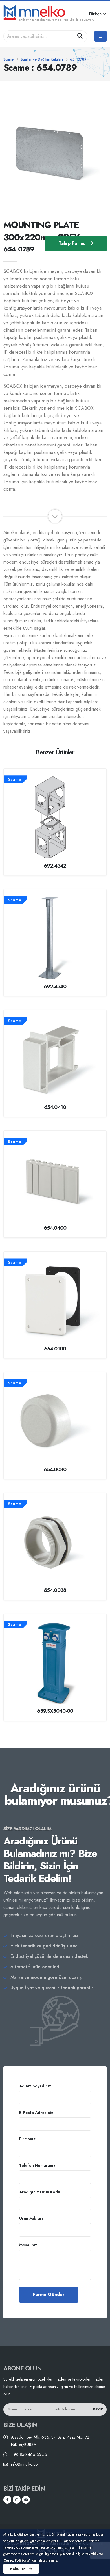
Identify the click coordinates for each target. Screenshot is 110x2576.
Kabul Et (18, 2569)
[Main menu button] (101, 36)
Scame (8, 59)
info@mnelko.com (26, 2464)
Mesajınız (28, 2245)
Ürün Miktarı (31, 2218)
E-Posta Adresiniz (36, 2113)
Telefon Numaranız (37, 2165)
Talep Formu (73, 243)
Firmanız (27, 2139)
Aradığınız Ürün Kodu (40, 2192)
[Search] (80, 36)
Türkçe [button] (96, 14)
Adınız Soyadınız (35, 2086)
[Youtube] (26, 2500)
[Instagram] (17, 2500)
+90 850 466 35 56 (29, 2454)
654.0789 (78, 59)
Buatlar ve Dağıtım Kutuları (42, 59)
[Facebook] (7, 2500)
